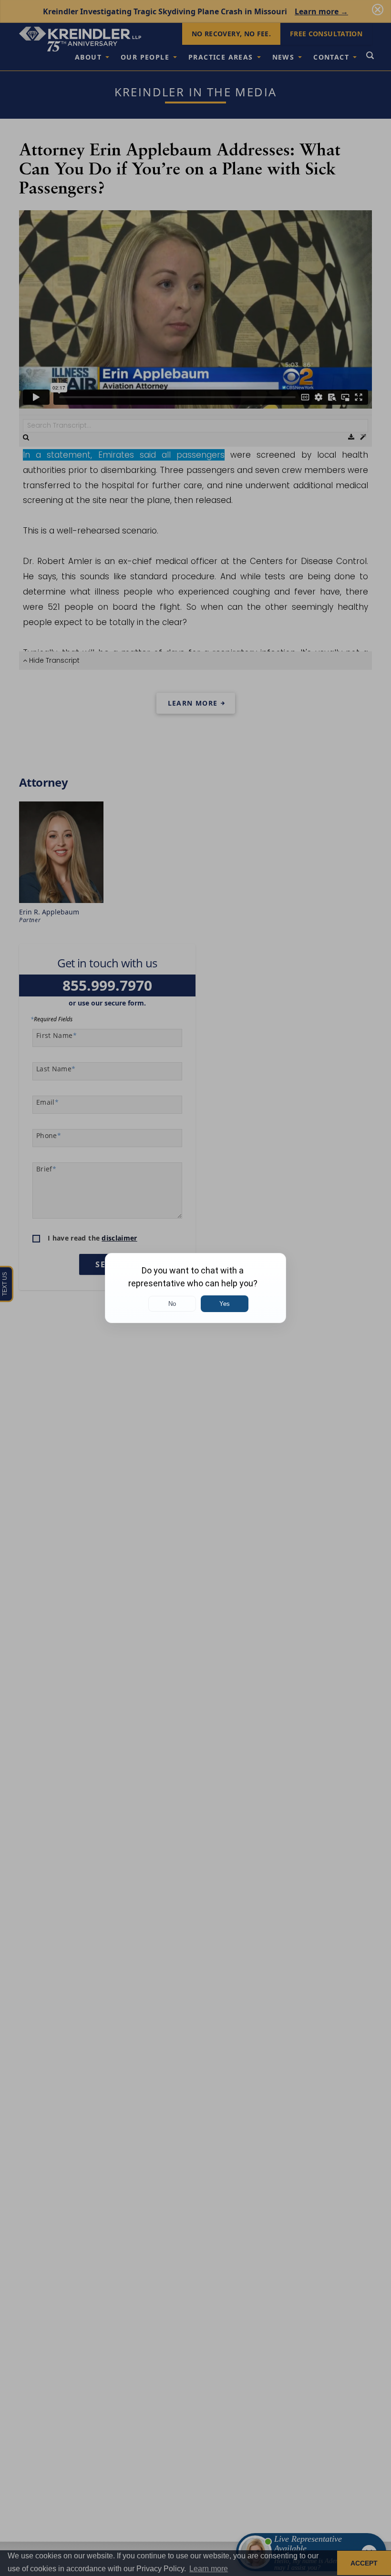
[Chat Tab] (195, 1288)
